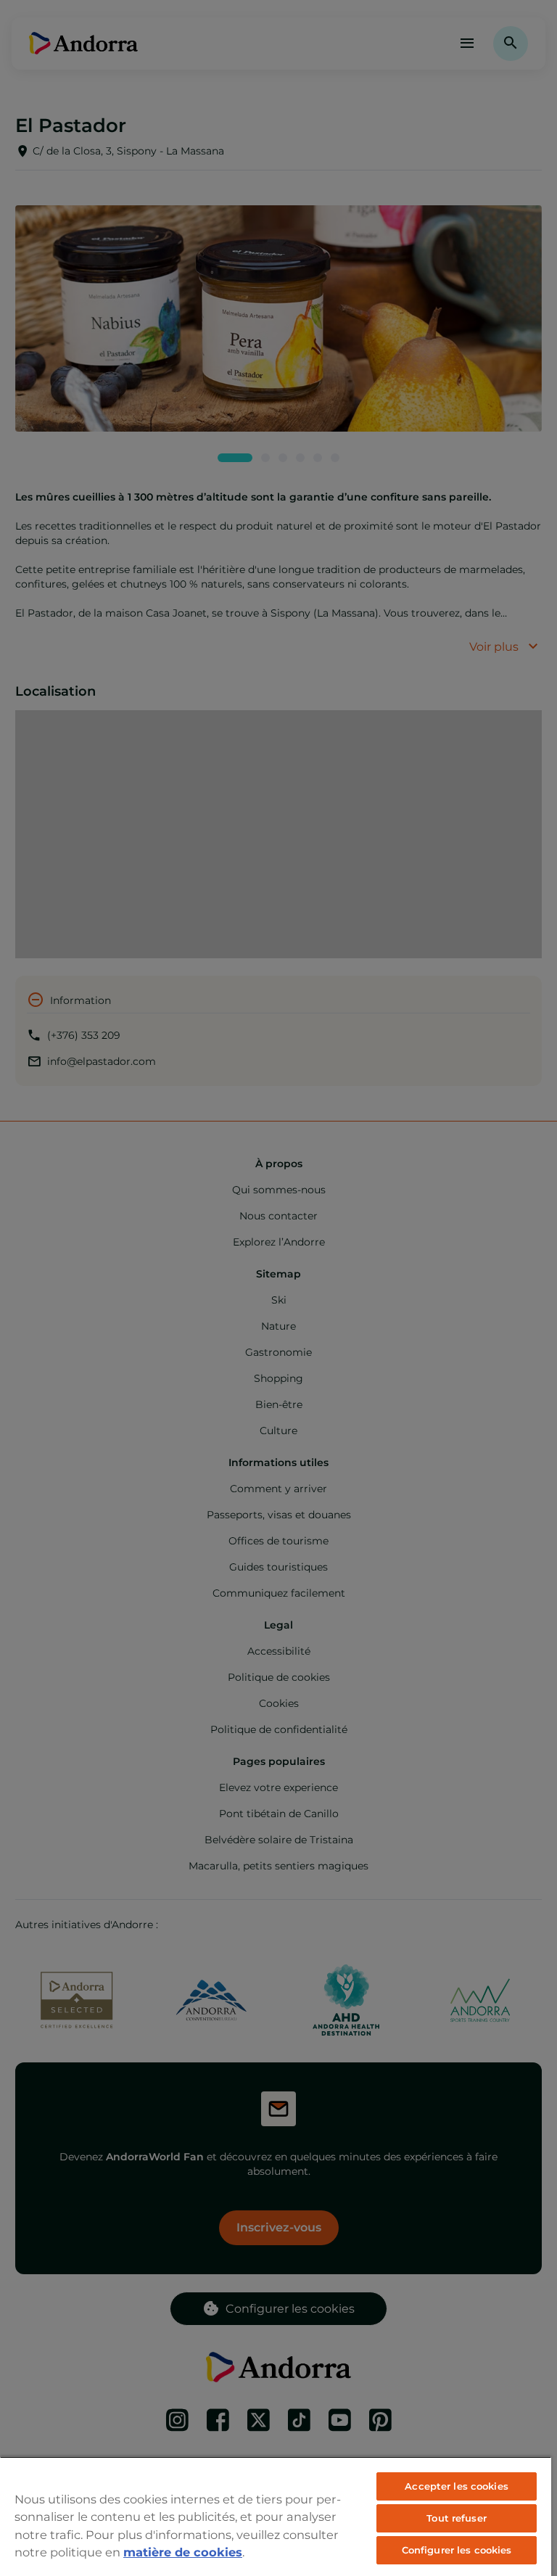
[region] (276, 2516)
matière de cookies (183, 2552)
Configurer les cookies (457, 2550)
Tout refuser (457, 2518)
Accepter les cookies (457, 2486)
